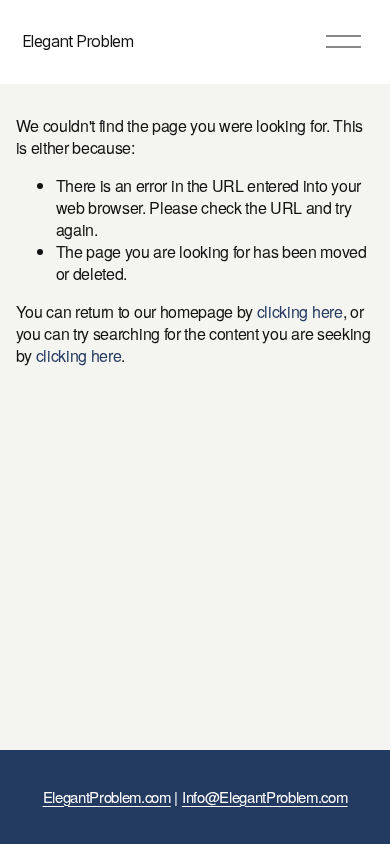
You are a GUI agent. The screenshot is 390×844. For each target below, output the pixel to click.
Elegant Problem (78, 41)
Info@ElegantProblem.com (265, 797)
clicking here (300, 311)
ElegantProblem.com (107, 797)
